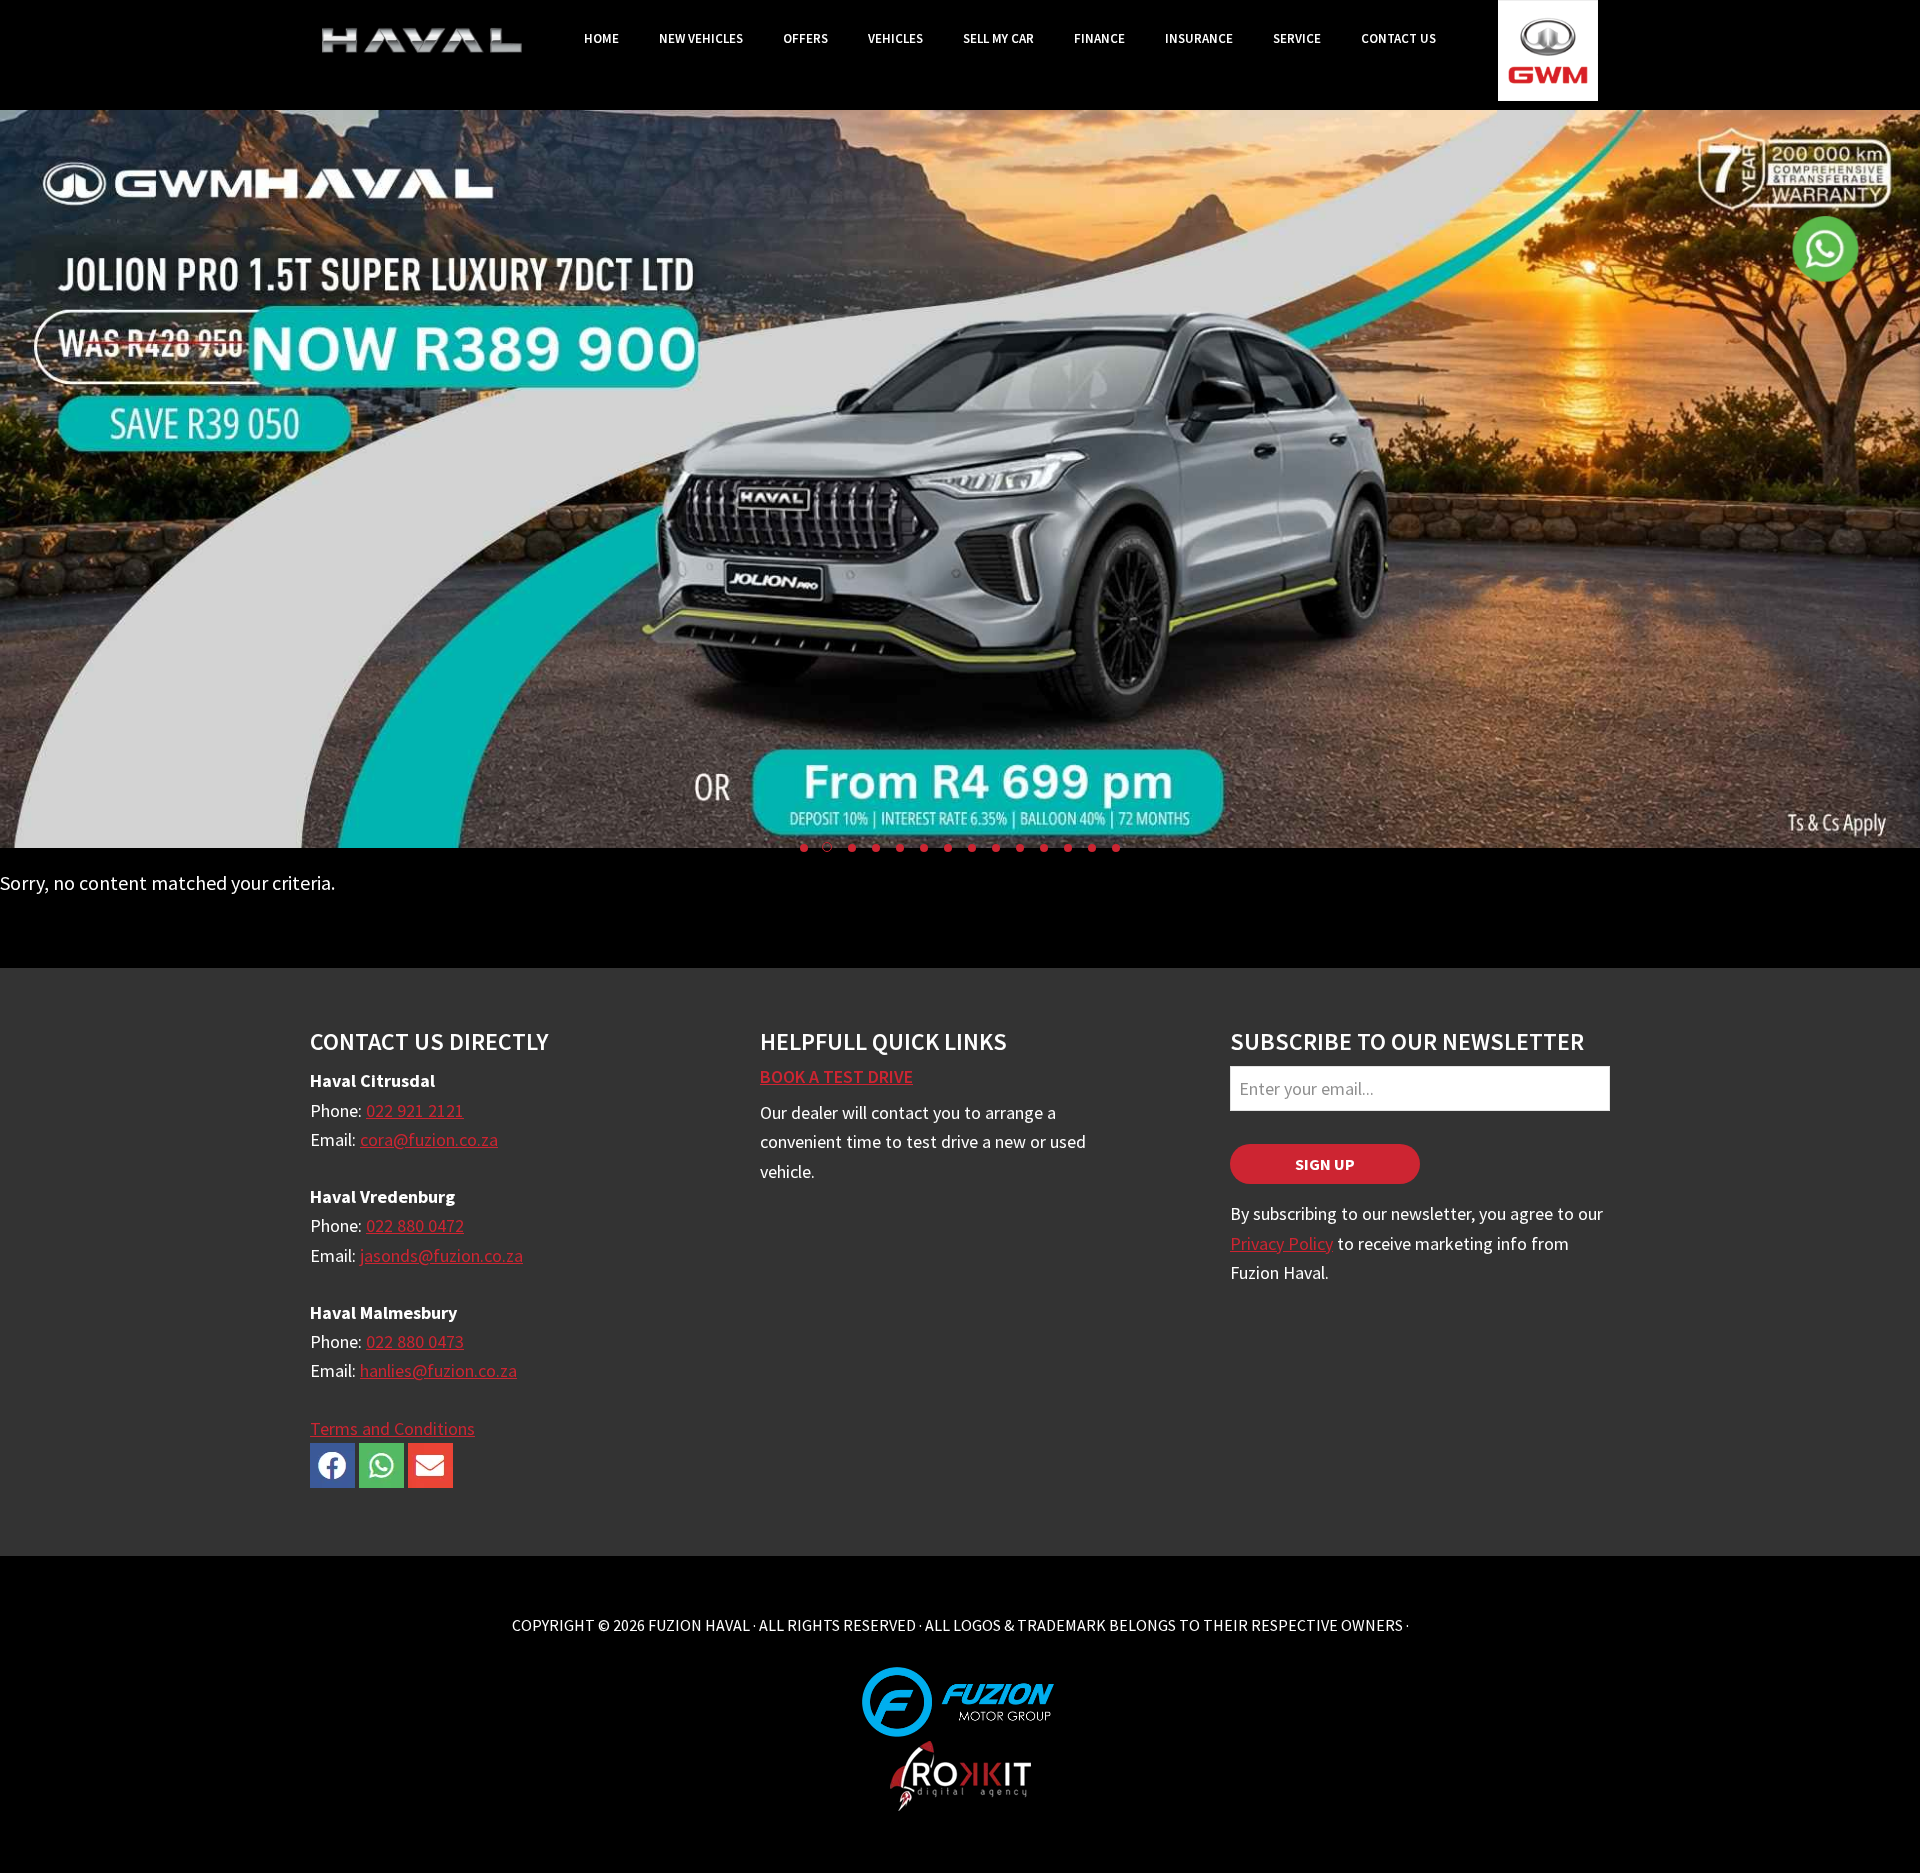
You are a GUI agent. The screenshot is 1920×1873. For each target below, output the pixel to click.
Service (1297, 38)
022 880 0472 (415, 1225)
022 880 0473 (415, 1341)
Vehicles (895, 38)
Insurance (1199, 38)
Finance (1099, 38)
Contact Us (1398, 38)
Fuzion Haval (422, 40)
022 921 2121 (415, 1110)
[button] (804, 848)
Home (601, 38)
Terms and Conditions (392, 1428)
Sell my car (998, 38)
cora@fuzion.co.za (429, 1139)
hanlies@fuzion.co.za (438, 1370)
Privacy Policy (1281, 1243)
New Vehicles (701, 38)
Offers (805, 38)
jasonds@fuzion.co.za (441, 1255)
